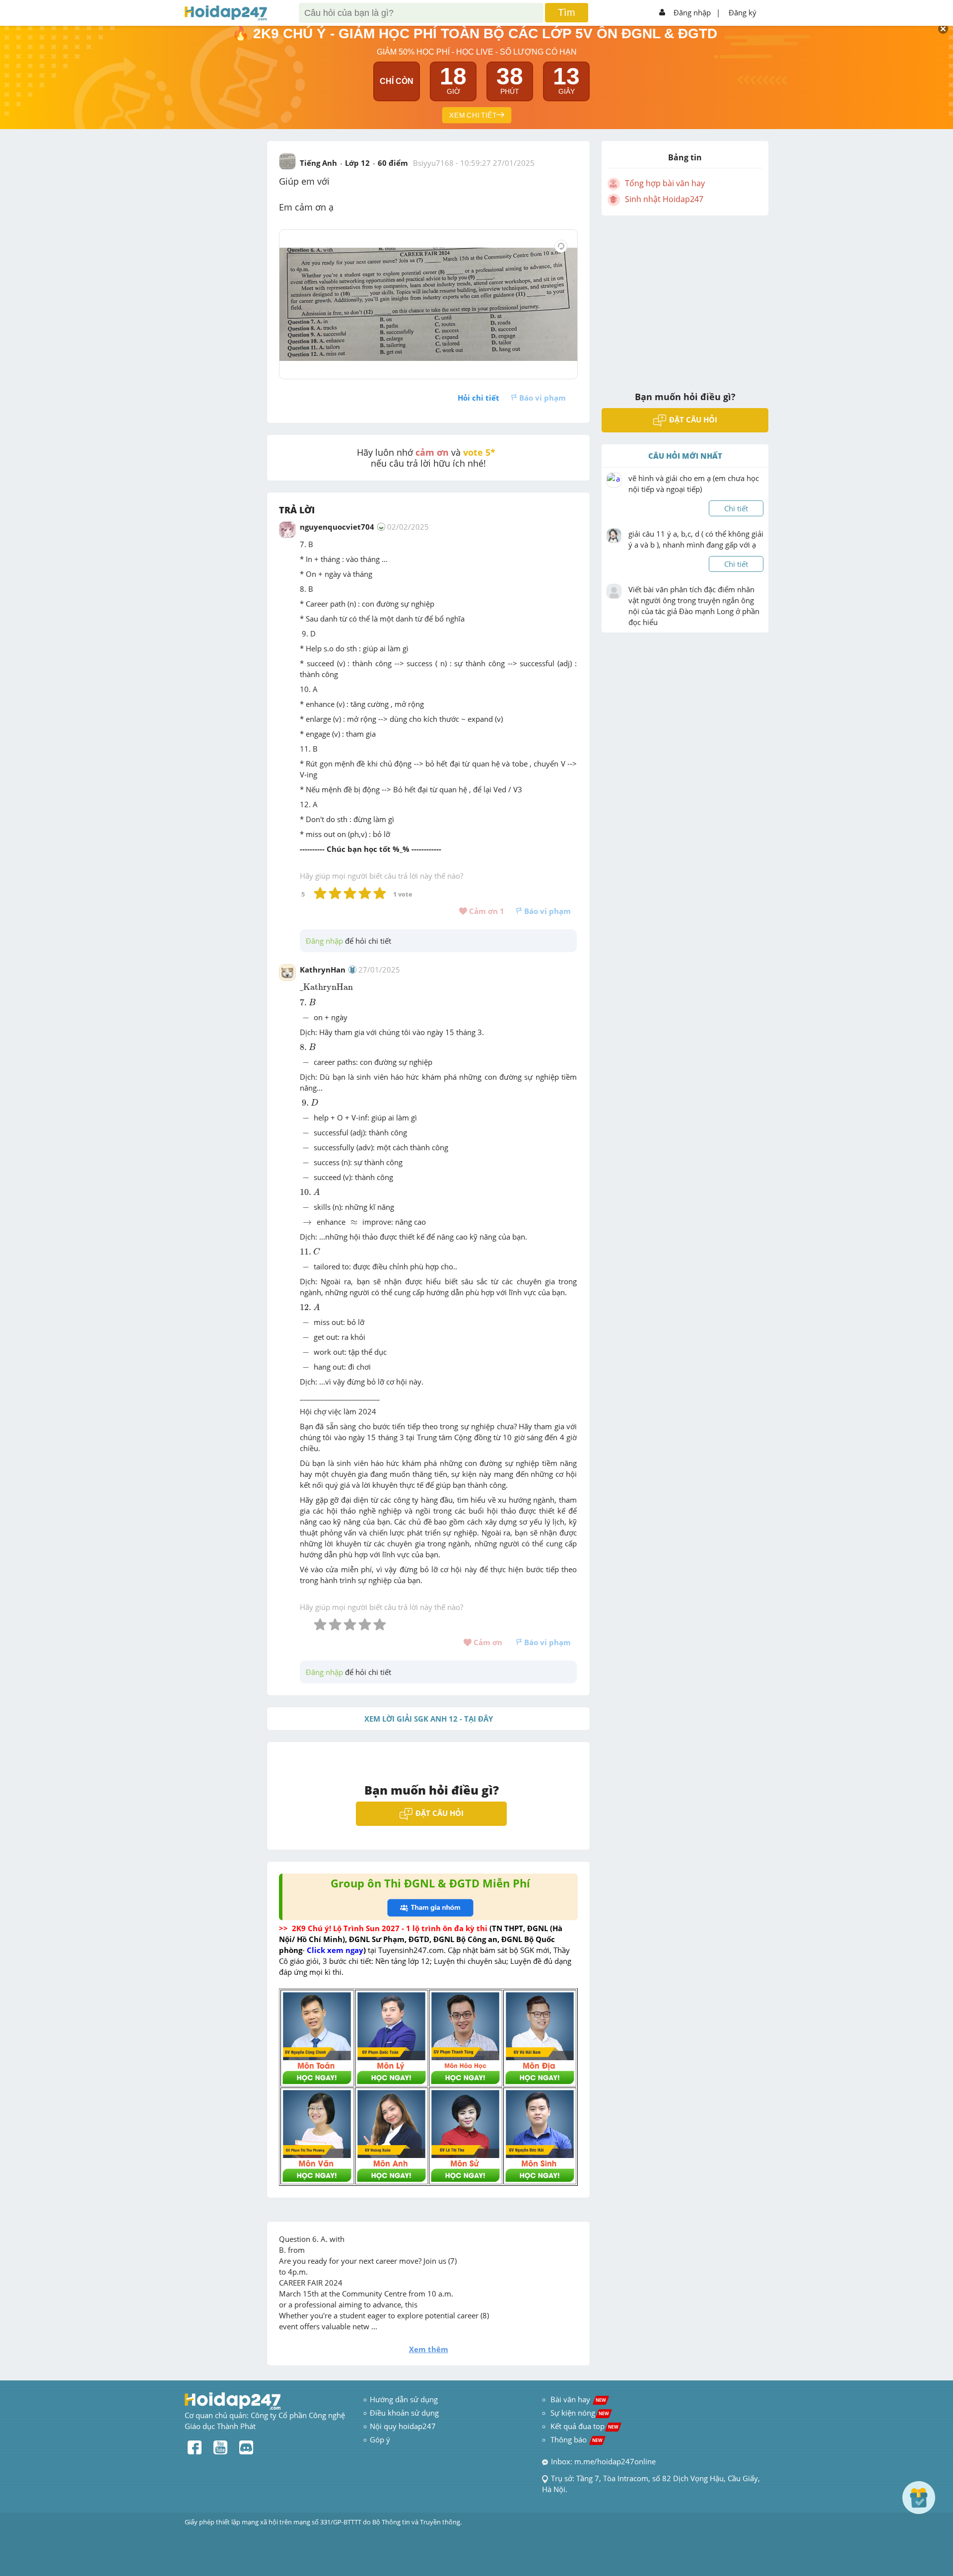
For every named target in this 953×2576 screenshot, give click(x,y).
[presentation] (328, 988)
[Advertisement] (685, 297)
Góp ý (380, 2439)
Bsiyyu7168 (433, 163)
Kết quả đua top (584, 2426)
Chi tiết (736, 508)
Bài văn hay (577, 2399)
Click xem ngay (335, 1950)
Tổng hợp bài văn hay (665, 183)
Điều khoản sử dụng (404, 2413)
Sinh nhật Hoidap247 (664, 199)
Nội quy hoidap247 (403, 2426)
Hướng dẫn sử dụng (404, 2399)
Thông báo (577, 2439)
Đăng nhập (692, 12)
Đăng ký (743, 12)
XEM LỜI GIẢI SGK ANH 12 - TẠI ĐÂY (429, 1719)
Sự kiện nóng (580, 2413)
